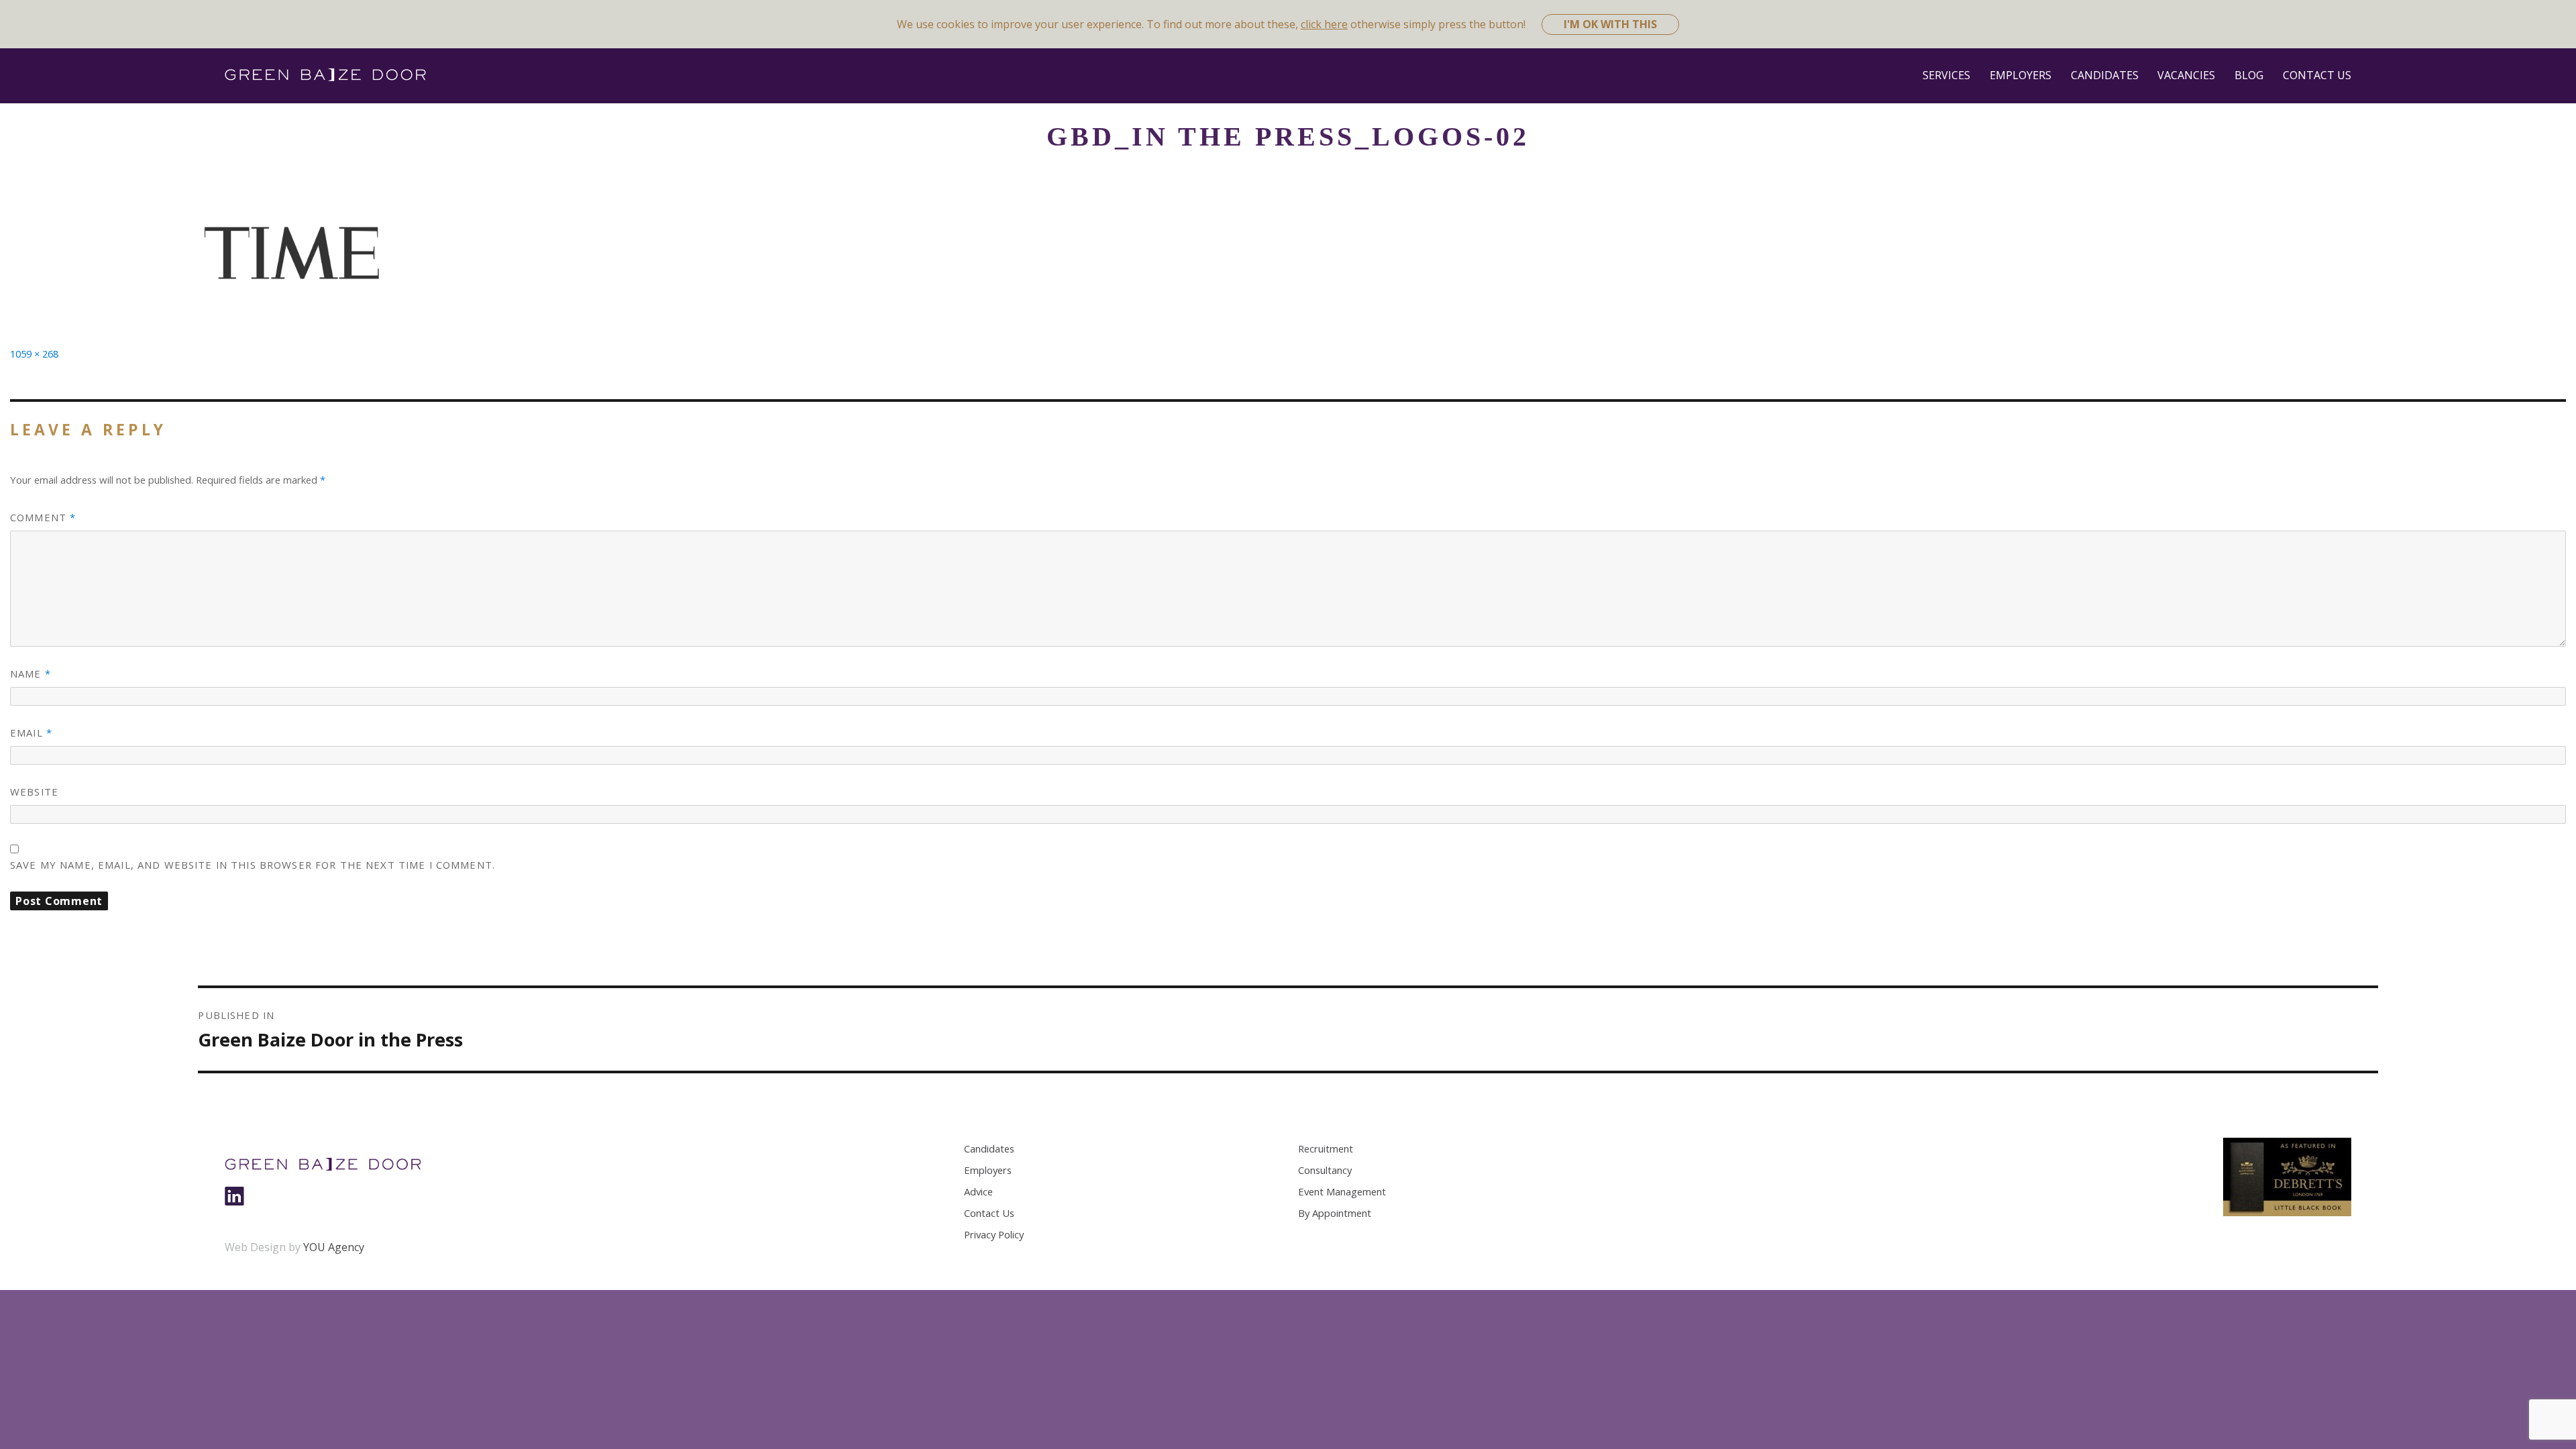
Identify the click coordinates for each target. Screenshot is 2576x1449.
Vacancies (2186, 75)
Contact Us (2317, 75)
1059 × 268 (34, 354)
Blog (2249, 75)
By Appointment (1335, 1213)
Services (1946, 75)
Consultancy (1325, 1170)
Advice (978, 1191)
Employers (2021, 75)
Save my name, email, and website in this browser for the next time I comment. (253, 865)
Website (34, 792)
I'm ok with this (1610, 24)
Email (31, 733)
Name (31, 674)
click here (1324, 24)
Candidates (2105, 75)
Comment (43, 517)
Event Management (1342, 1191)
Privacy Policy (994, 1234)
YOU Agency (334, 1247)
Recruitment (1326, 1148)
